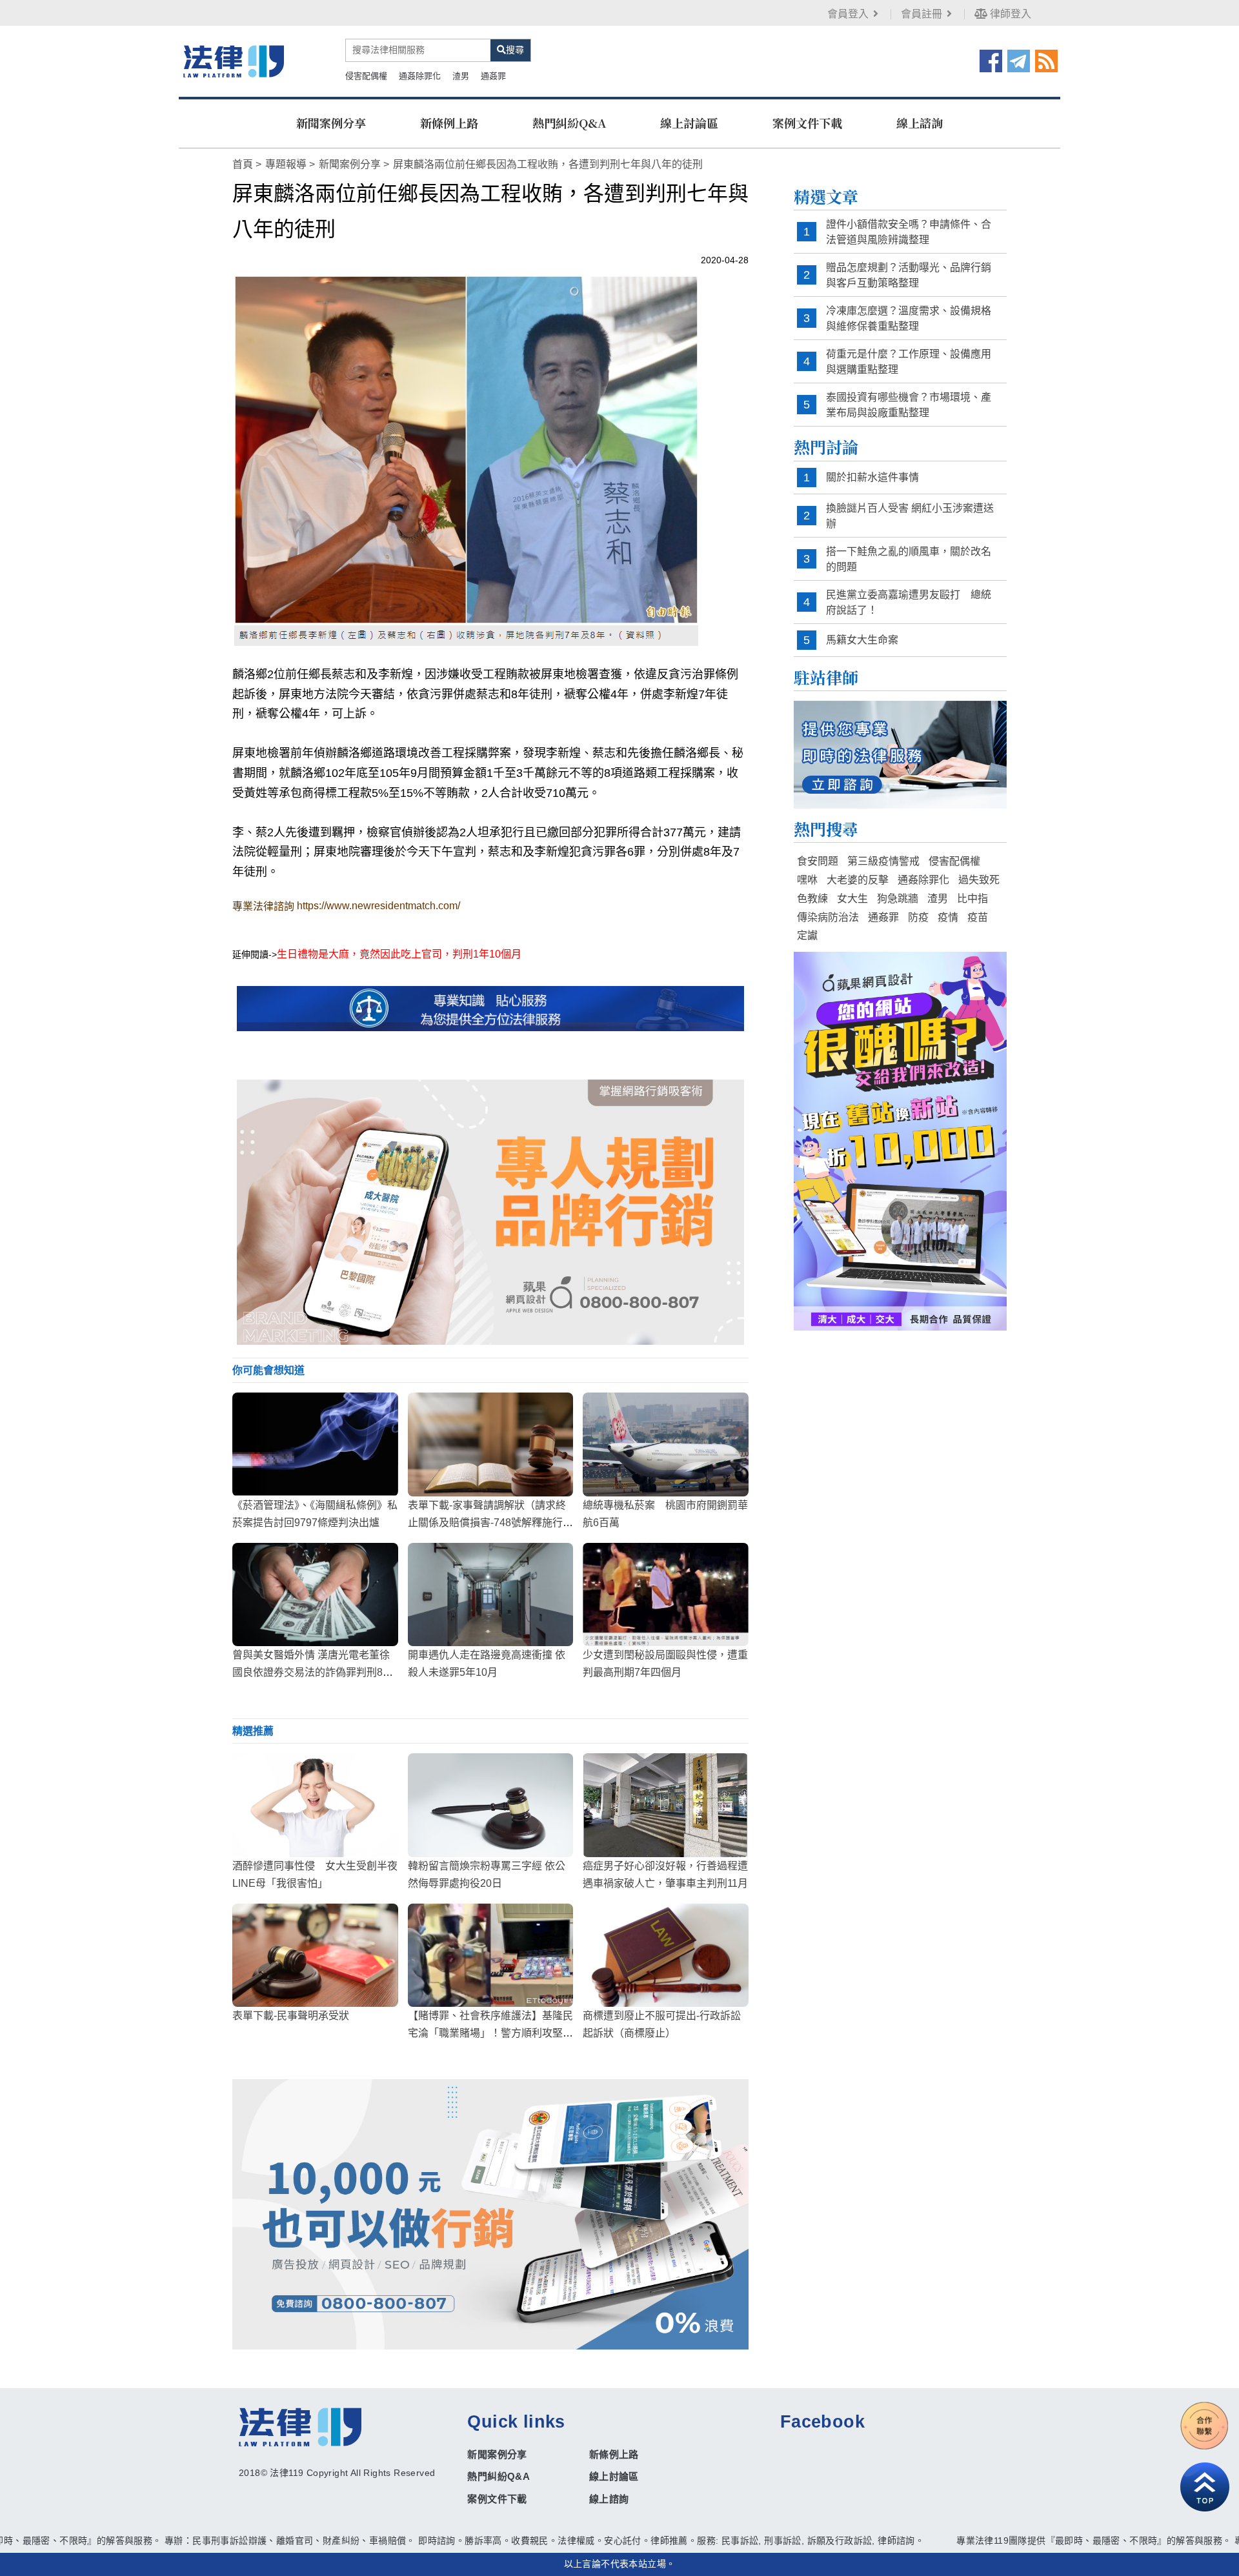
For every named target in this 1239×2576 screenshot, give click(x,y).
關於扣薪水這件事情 (872, 477)
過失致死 (979, 880)
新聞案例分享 (331, 123)
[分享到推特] (1019, 60)
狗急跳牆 (898, 899)
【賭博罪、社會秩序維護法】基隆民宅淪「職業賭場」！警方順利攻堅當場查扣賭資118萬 (490, 2033)
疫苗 (978, 917)
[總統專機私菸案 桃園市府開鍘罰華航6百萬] (666, 1444)
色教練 (812, 899)
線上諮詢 (920, 123)
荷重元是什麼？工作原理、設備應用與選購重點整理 (909, 362)
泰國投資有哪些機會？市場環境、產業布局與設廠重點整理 (909, 405)
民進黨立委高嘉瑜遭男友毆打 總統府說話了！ (909, 602)
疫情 (948, 917)
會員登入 (848, 14)
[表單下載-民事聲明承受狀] (315, 1955)
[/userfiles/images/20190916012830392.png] (234, 61)
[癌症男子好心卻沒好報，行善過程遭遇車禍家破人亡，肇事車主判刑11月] (666, 1805)
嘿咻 (807, 880)
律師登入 (1009, 14)
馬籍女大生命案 (862, 640)
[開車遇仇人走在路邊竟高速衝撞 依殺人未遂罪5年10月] (491, 1595)
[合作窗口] (1205, 2426)
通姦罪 (493, 76)
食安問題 (818, 861)
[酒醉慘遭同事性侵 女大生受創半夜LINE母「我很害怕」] (315, 1805)
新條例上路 (449, 123)
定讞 (807, 935)
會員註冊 (922, 14)
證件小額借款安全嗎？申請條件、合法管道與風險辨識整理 (909, 232)
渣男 (461, 76)
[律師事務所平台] (490, 1212)
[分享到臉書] (991, 60)
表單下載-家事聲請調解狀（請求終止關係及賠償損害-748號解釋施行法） (487, 1523)
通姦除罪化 (420, 76)
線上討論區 (689, 123)
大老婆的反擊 (858, 880)
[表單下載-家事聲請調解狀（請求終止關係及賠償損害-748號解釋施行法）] (491, 1444)
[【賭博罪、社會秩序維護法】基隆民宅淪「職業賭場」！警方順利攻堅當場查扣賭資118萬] (491, 1955)
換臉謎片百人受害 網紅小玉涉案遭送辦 (910, 516)
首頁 (243, 164)
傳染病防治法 (828, 917)
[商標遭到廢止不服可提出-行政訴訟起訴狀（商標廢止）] (666, 1955)
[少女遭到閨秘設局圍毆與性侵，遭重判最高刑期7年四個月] (666, 1595)
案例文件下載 (807, 123)
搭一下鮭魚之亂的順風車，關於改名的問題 (909, 559)
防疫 (918, 917)
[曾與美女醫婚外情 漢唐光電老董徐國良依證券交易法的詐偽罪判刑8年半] (315, 1595)
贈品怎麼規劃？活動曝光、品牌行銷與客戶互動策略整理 (909, 275)
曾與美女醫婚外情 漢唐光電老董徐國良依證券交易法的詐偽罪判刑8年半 (313, 1672)
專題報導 (286, 164)
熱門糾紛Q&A (569, 123)
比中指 (972, 899)
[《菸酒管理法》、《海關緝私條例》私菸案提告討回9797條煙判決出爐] (315, 1444)
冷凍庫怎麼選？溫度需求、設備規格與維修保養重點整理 (909, 318)
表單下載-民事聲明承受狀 (291, 2016)
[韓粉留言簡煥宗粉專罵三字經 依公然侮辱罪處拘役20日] (491, 1805)
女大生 (852, 899)
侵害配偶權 (366, 76)
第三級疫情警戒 (883, 861)
